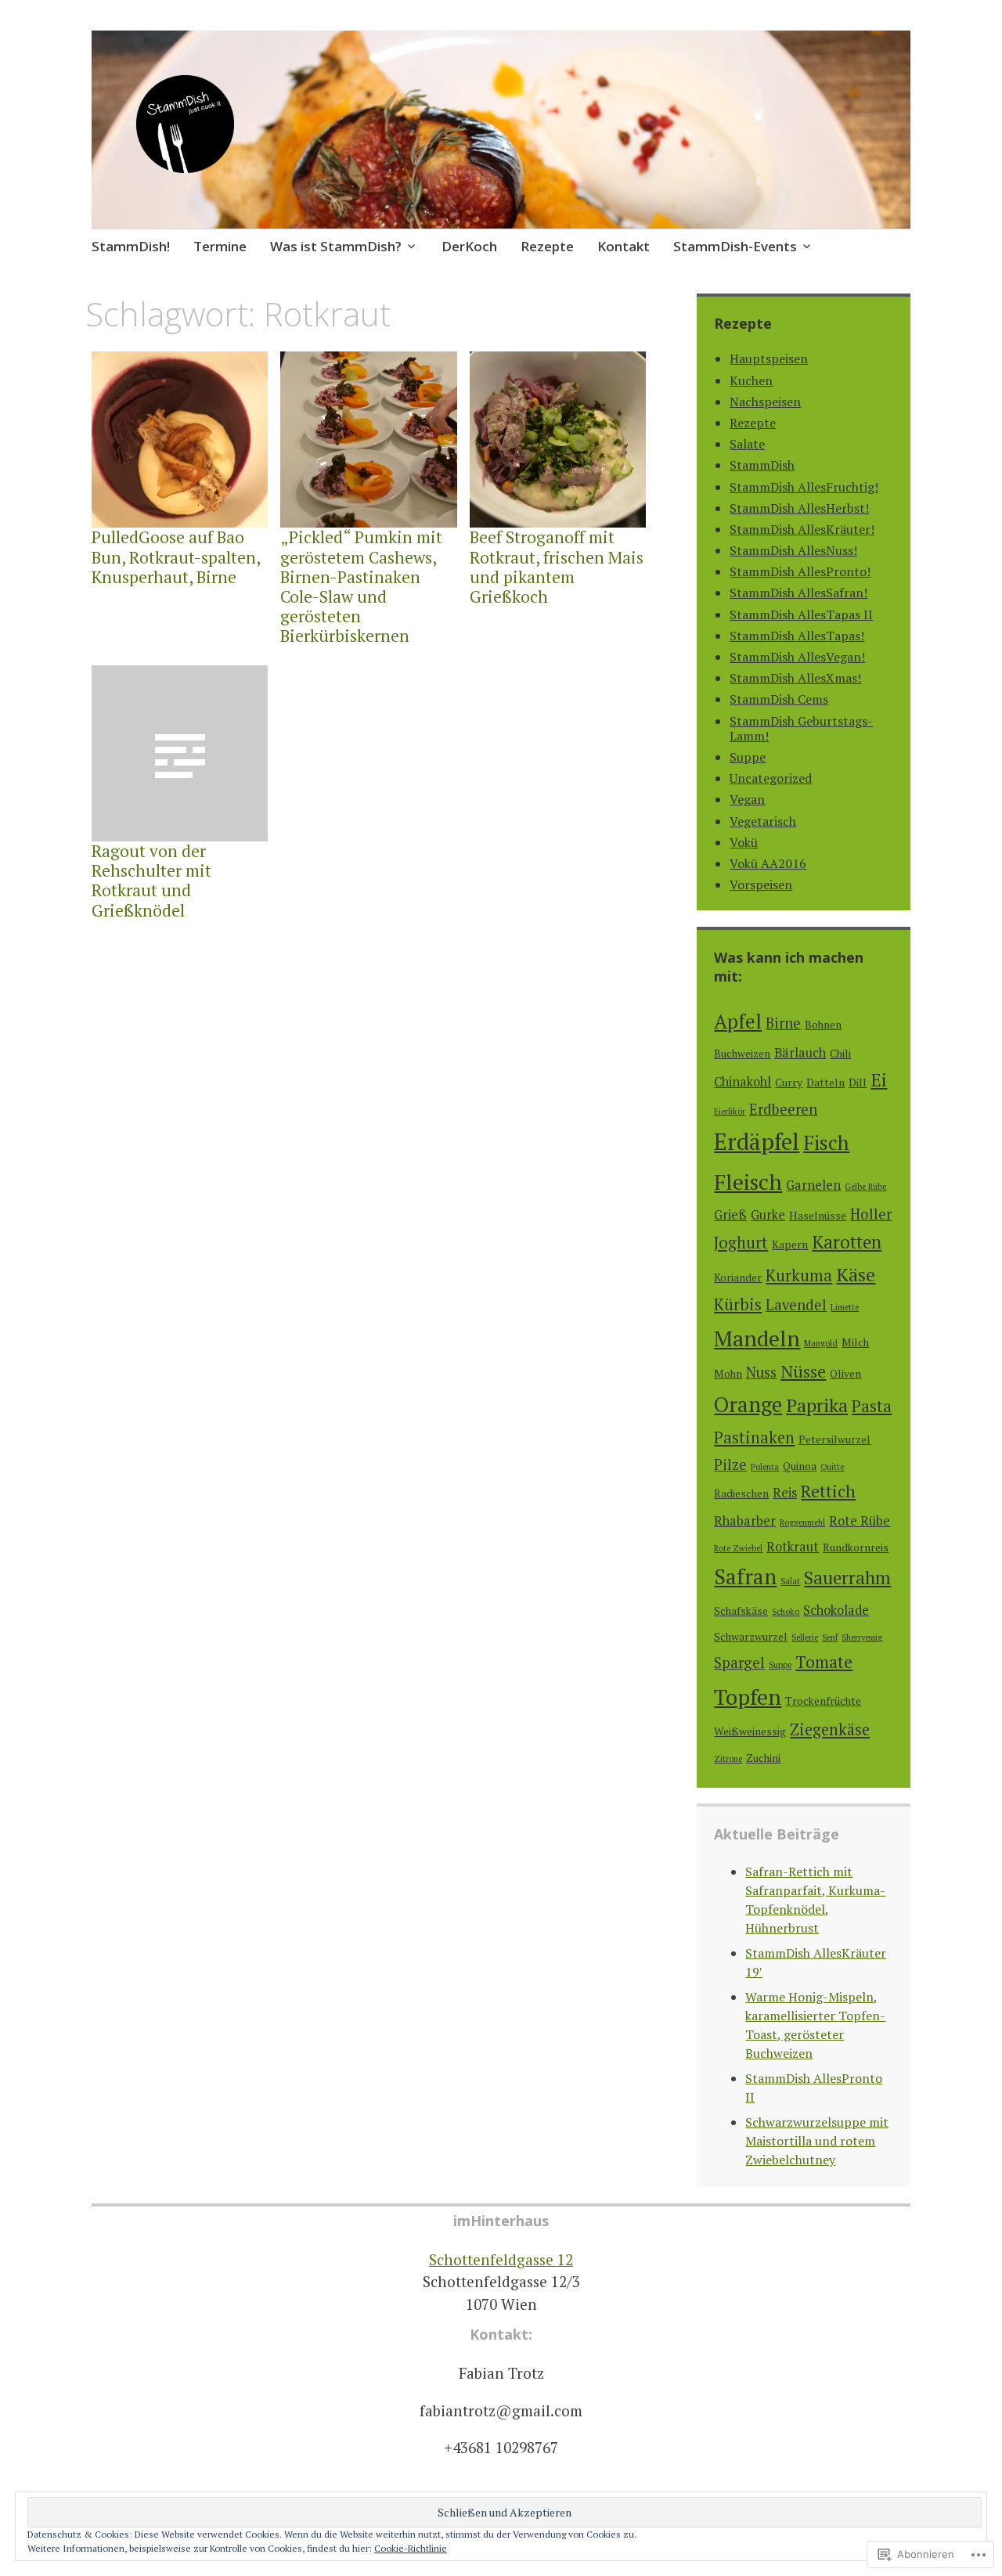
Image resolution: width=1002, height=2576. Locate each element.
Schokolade (836, 1610)
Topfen (748, 1697)
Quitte (832, 1467)
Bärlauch (800, 1053)
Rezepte (547, 246)
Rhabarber (745, 1521)
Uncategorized (771, 778)
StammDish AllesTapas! (797, 636)
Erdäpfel (757, 1141)
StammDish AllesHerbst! (799, 508)
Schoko (786, 1612)
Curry (789, 1083)
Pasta (872, 1406)
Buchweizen (742, 1054)
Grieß (730, 1215)
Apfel (738, 1021)
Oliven (845, 1374)
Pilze (730, 1465)
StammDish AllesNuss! (793, 550)
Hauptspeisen (769, 358)
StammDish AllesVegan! (797, 657)
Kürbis (738, 1304)
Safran (745, 1576)
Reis (785, 1493)
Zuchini (763, 1758)
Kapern (790, 1245)
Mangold (821, 1343)
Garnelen (813, 1185)
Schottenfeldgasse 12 (501, 2259)
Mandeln (757, 1338)
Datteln (825, 1083)
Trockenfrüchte (823, 1701)
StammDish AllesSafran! (798, 593)
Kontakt (624, 246)
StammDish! (131, 246)
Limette (845, 1307)
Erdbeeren (783, 1109)
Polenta (765, 1467)
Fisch (826, 1142)
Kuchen (751, 380)
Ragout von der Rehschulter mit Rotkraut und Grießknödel (151, 881)
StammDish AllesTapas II (801, 614)
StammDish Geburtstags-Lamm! (801, 728)
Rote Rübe (860, 1521)
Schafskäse (741, 1611)
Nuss (761, 1372)
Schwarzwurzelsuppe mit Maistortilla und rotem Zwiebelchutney (817, 2141)
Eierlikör (730, 1111)
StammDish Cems (779, 699)
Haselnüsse (818, 1216)
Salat (790, 1581)
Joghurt (741, 1243)
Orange (748, 1404)
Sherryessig (862, 1637)
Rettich (828, 1491)
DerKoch (469, 246)
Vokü (744, 842)
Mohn (728, 1374)
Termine (220, 246)
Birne (783, 1023)
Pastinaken (754, 1438)
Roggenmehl (802, 1522)
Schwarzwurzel (751, 1637)
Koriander (738, 1277)
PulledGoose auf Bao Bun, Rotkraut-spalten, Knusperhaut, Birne (176, 557)
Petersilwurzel (834, 1439)
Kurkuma (799, 1275)
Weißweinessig (750, 1731)
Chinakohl (742, 1082)
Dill (858, 1083)
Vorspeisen (761, 884)
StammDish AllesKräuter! (802, 529)
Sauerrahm (847, 1578)
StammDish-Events (735, 246)
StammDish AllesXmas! (795, 678)
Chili (840, 1054)
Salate (747, 444)
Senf (830, 1637)
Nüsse (803, 1371)
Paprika (817, 1405)
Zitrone (728, 1759)
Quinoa (800, 1466)
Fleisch (748, 1182)
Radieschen (741, 1493)
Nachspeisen (765, 402)
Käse (856, 1274)
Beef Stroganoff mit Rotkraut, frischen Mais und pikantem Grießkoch (557, 567)
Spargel (739, 1663)
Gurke (768, 1215)
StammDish (762, 465)
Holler (871, 1214)
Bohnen (823, 1025)
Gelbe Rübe (865, 1187)
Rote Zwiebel (738, 1548)
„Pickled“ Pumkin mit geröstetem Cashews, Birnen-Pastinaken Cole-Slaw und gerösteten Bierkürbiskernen (361, 586)
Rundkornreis (856, 1547)
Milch (855, 1342)
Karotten (847, 1242)
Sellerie (805, 1637)
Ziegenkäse (830, 1729)
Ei (879, 1080)
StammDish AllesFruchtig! (804, 487)
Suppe (748, 757)
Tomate (824, 1662)
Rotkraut (793, 1547)
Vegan (747, 799)
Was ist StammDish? (336, 246)
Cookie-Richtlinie (411, 2548)
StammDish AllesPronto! (800, 571)
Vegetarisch (763, 821)
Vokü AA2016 (768, 863)
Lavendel (796, 1305)
